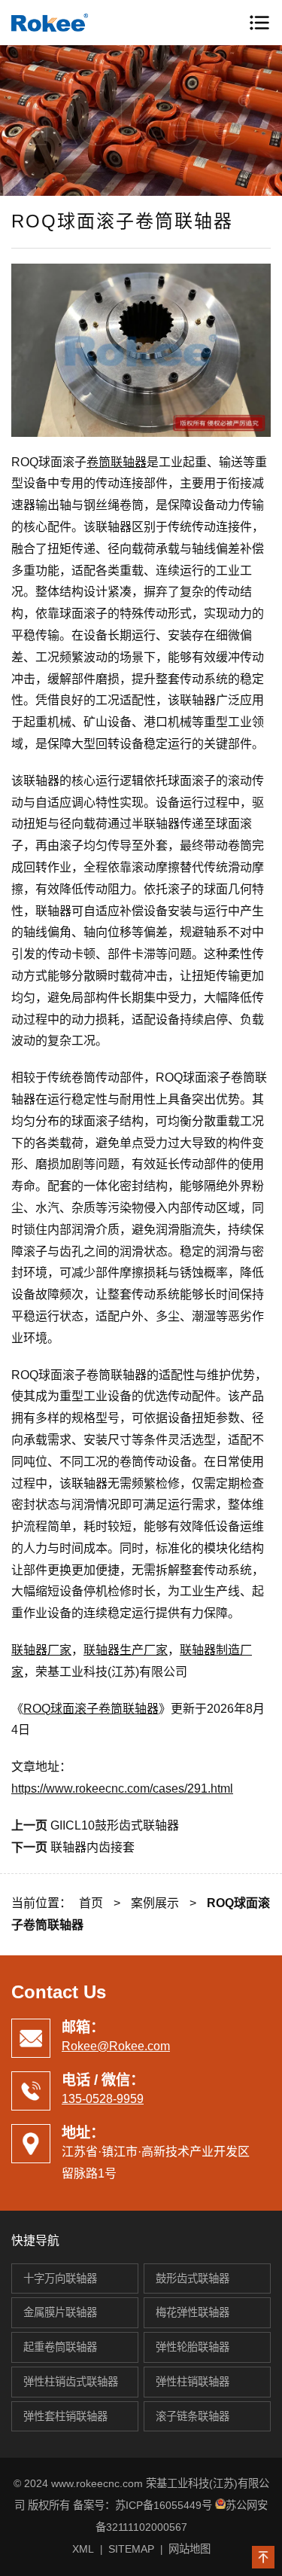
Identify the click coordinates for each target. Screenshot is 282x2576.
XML (83, 2549)
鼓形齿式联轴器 (193, 2278)
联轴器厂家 (41, 1650)
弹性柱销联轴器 (193, 2382)
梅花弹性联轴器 (193, 2312)
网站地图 (190, 2549)
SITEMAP (131, 2549)
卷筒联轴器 (117, 462)
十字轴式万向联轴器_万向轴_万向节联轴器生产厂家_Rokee (75, 23)
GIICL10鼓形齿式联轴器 (115, 1825)
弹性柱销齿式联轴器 (71, 2382)
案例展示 (155, 1903)
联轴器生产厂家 (126, 1650)
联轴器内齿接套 (92, 1847)
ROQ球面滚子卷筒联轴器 (91, 1709)
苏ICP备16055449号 (164, 2505)
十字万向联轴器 (60, 2278)
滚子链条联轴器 (193, 2416)
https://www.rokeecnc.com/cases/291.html (122, 1789)
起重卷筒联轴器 (60, 2347)
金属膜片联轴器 (60, 2312)
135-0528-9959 (103, 2099)
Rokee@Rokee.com (116, 2046)
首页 (91, 1903)
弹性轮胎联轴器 (193, 2347)
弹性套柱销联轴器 (65, 2416)
